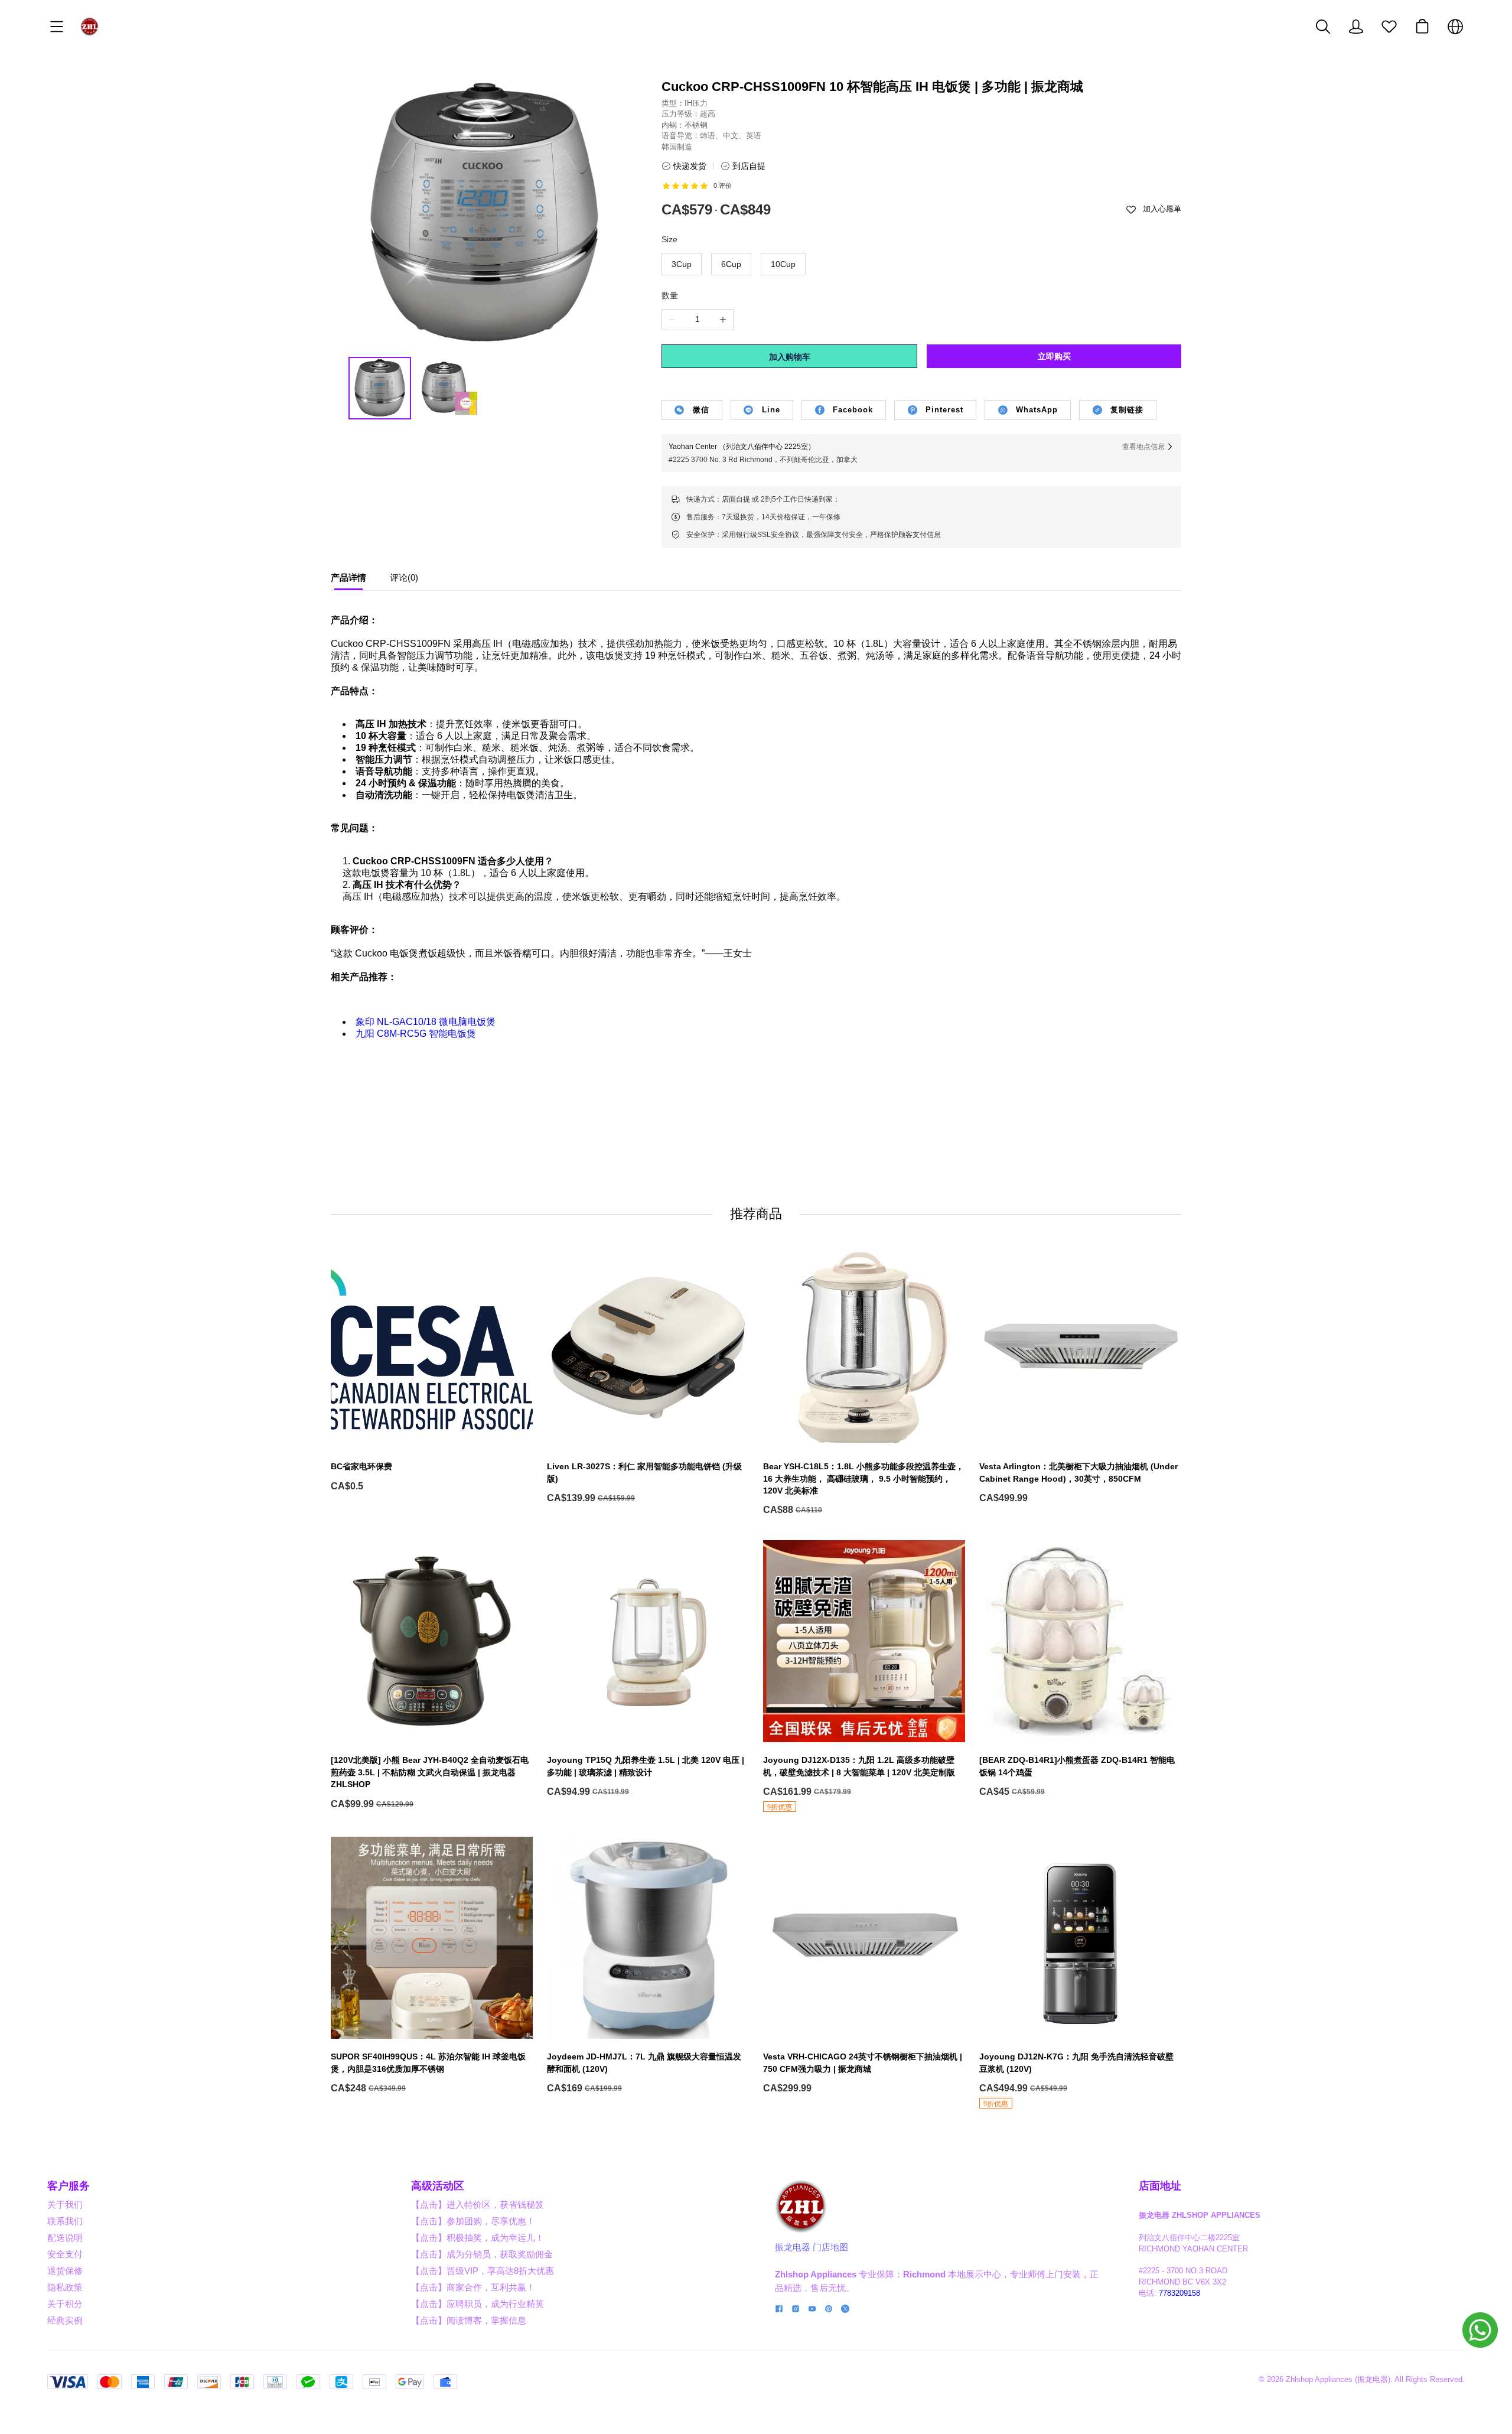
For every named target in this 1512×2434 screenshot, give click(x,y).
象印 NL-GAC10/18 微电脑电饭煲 (426, 1022)
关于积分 (65, 2304)
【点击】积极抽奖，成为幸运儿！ (478, 2238)
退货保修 (65, 2271)
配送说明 (65, 2238)
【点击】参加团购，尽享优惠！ (473, 2221)
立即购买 (1054, 356)
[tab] (348, 581)
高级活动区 (438, 2186)
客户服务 (69, 2186)
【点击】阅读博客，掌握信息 (469, 2320)
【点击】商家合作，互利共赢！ (473, 2287)
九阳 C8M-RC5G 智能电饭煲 (416, 1034)
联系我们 (65, 2221)
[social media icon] (779, 2310)
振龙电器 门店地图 (812, 2247)
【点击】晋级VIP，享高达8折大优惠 (483, 2271)
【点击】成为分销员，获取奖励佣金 (482, 2254)
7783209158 (1179, 2293)
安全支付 (65, 2254)
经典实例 (65, 2320)
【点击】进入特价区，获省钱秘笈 (478, 2204)
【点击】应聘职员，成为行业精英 (478, 2304)
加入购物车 (790, 357)
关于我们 (65, 2204)
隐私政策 (65, 2287)
